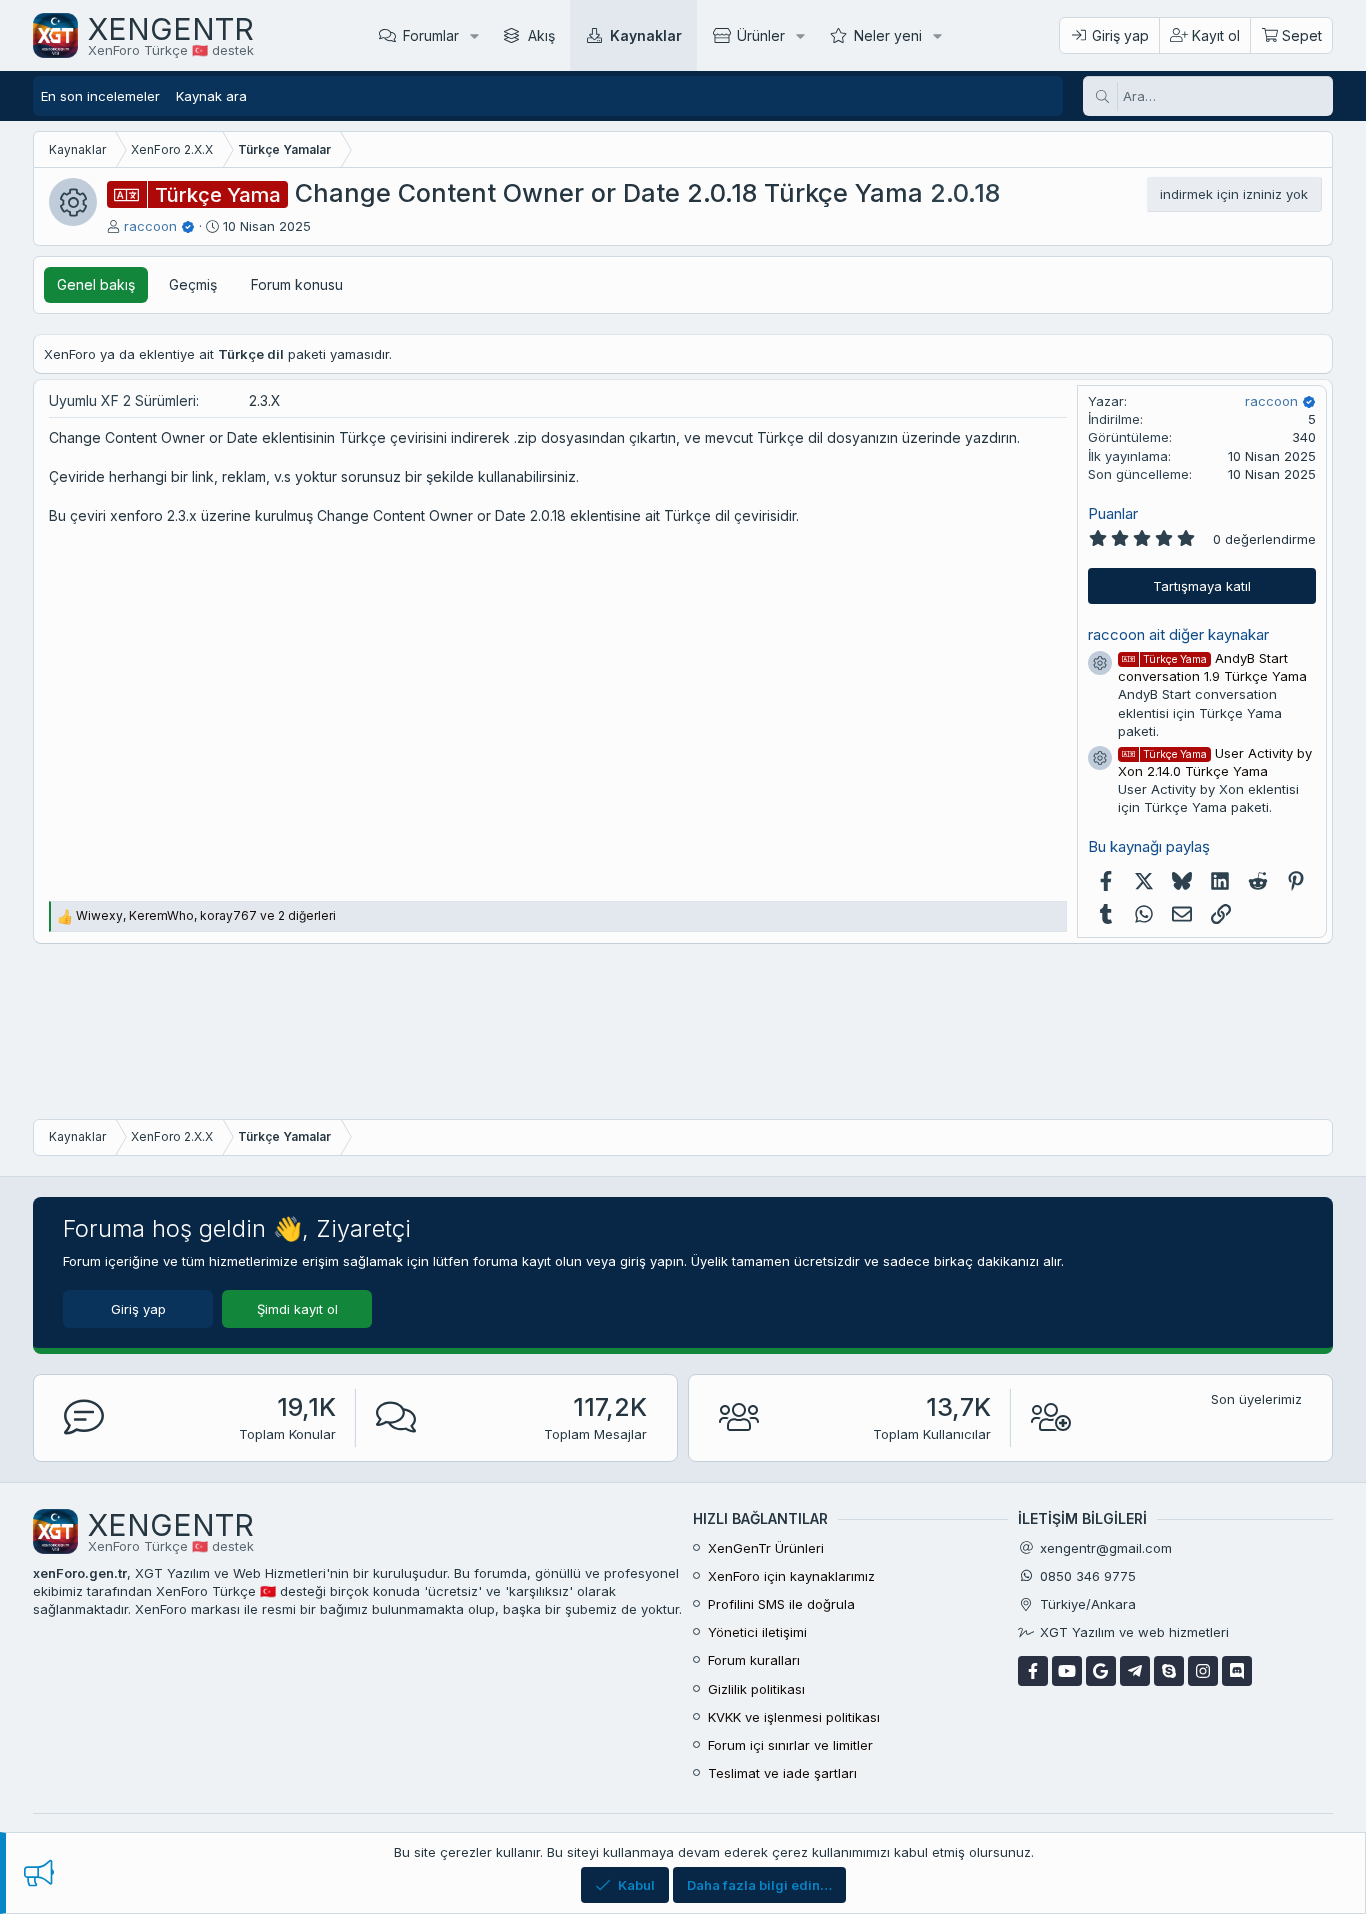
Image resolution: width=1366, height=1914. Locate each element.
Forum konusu (297, 284)
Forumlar (431, 35)
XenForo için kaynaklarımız (791, 1576)
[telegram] (1135, 1671)
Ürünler (761, 35)
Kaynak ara (211, 96)
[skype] (1169, 1671)
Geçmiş (193, 284)
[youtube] (1067, 1671)
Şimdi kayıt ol (297, 1309)
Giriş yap (138, 1309)
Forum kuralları (754, 1660)
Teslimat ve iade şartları (782, 1773)
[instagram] (1203, 1671)
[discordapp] (1237, 1671)
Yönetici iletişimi (757, 1632)
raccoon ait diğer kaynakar (1178, 634)
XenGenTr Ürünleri (766, 1548)
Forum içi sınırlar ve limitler (790, 1745)
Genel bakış (96, 284)
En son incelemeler (100, 96)
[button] (474, 35)
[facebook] (1033, 1671)
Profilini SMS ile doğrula (781, 1604)
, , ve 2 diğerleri (206, 915)
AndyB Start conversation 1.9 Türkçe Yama (1212, 667)
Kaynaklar (646, 35)
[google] (1101, 1671)
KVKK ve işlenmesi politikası (794, 1717)
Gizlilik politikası (756, 1689)
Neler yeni (888, 35)
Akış (541, 35)
